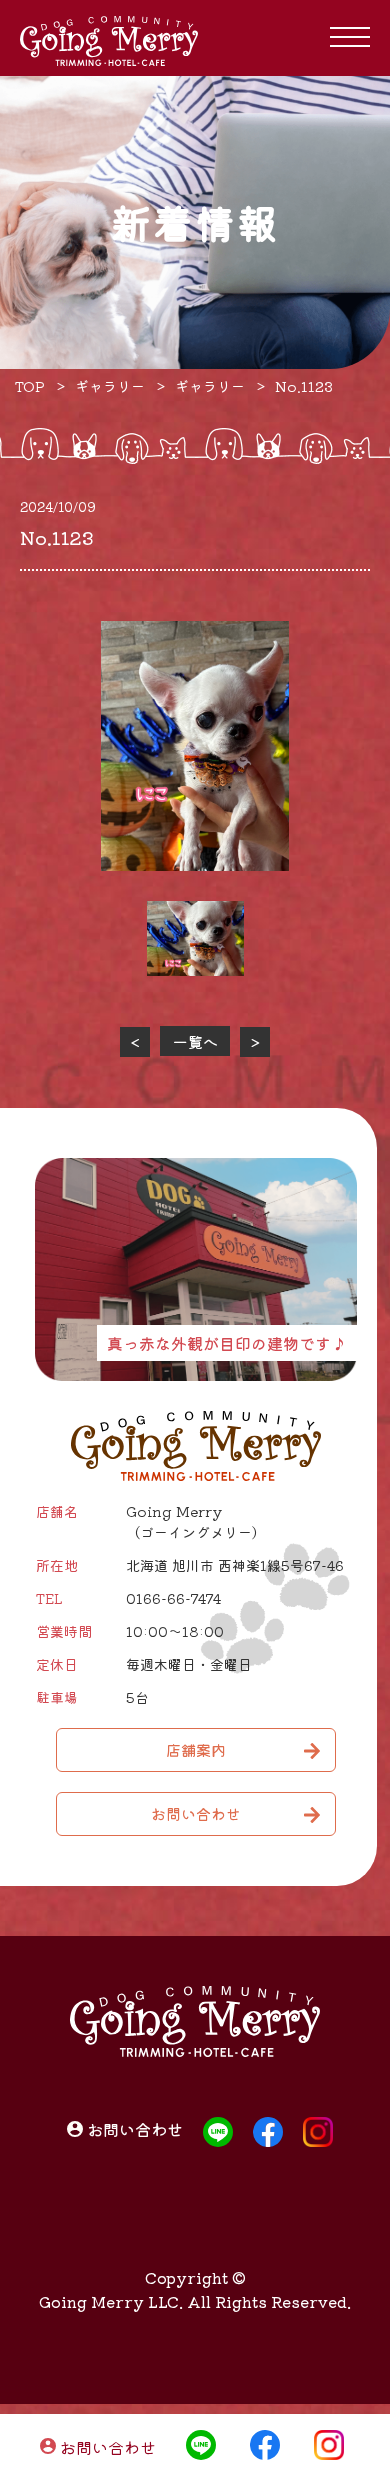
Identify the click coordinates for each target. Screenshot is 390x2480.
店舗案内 (196, 1749)
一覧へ (195, 1041)
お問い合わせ (108, 2447)
